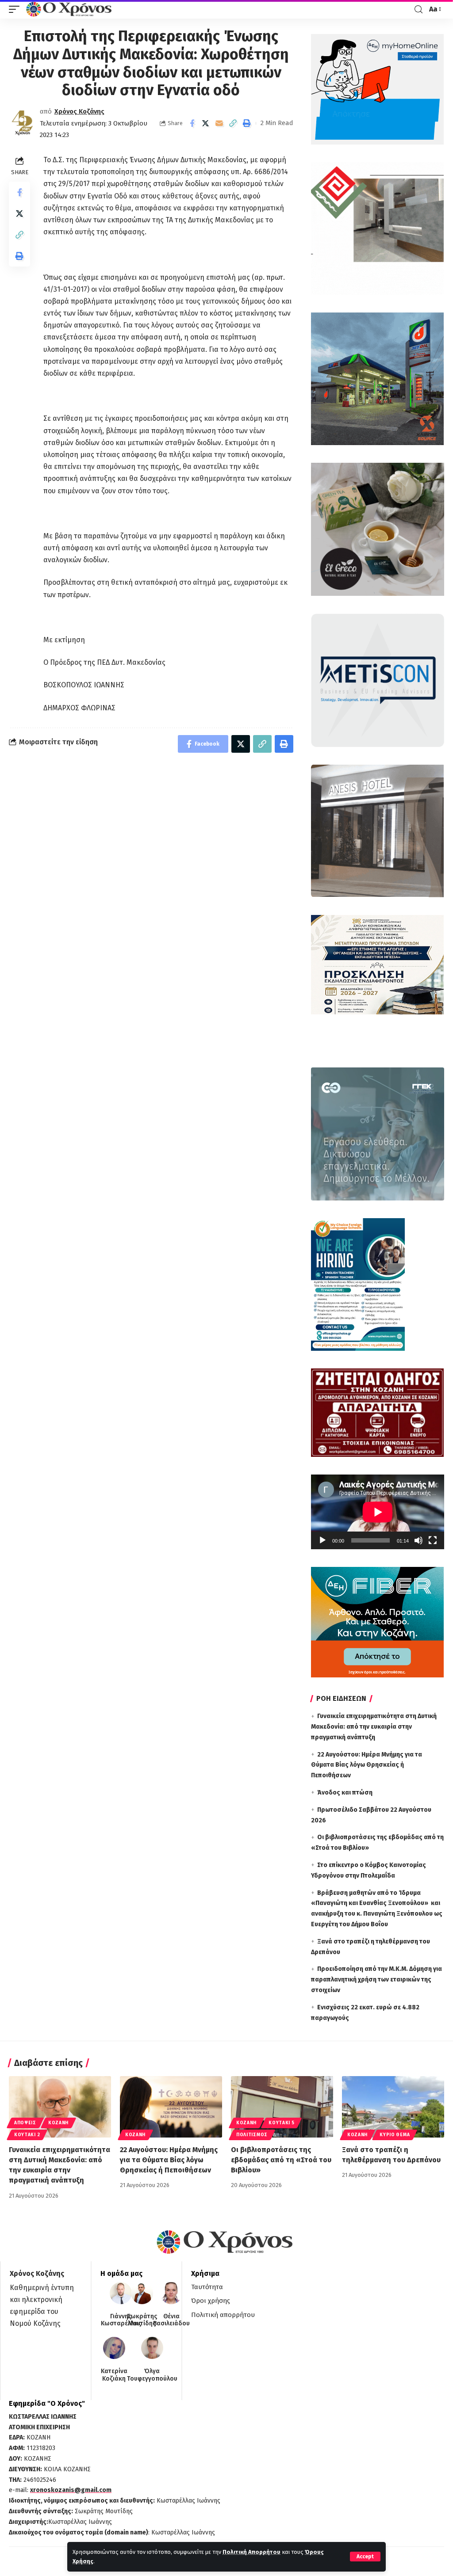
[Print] (247, 123)
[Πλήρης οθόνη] (433, 1540)
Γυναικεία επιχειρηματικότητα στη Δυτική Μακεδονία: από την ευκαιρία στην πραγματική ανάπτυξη (374, 1727)
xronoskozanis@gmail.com (71, 2490)
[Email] (219, 123)
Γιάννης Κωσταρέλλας (121, 2320)
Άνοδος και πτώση (345, 1793)
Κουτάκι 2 (27, 2135)
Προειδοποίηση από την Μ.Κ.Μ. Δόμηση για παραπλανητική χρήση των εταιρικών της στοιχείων (376, 1980)
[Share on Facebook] (192, 123)
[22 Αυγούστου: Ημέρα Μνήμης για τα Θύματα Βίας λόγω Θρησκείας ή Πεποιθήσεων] (171, 2107)
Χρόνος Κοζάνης (79, 111)
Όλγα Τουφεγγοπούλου (152, 2375)
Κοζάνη (58, 2123)
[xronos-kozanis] (70, 9)
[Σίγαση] (418, 1540)
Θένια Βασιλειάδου (171, 2320)
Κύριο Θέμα (395, 2135)
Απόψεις (25, 2123)
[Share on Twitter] (206, 123)
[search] (418, 10)
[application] (378, 1512)
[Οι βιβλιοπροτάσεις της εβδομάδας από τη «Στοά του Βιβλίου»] (282, 2107)
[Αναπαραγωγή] (322, 1540)
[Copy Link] (233, 123)
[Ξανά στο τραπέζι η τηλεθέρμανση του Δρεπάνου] (393, 2107)
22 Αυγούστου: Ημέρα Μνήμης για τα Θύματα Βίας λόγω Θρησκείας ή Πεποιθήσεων (367, 1765)
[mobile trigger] (16, 9)
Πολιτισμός (252, 2135)
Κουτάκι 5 (281, 2123)
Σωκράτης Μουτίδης (142, 2320)
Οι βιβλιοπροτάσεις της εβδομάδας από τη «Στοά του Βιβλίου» (281, 2160)
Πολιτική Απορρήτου (251, 2552)
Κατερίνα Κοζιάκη (114, 2375)
